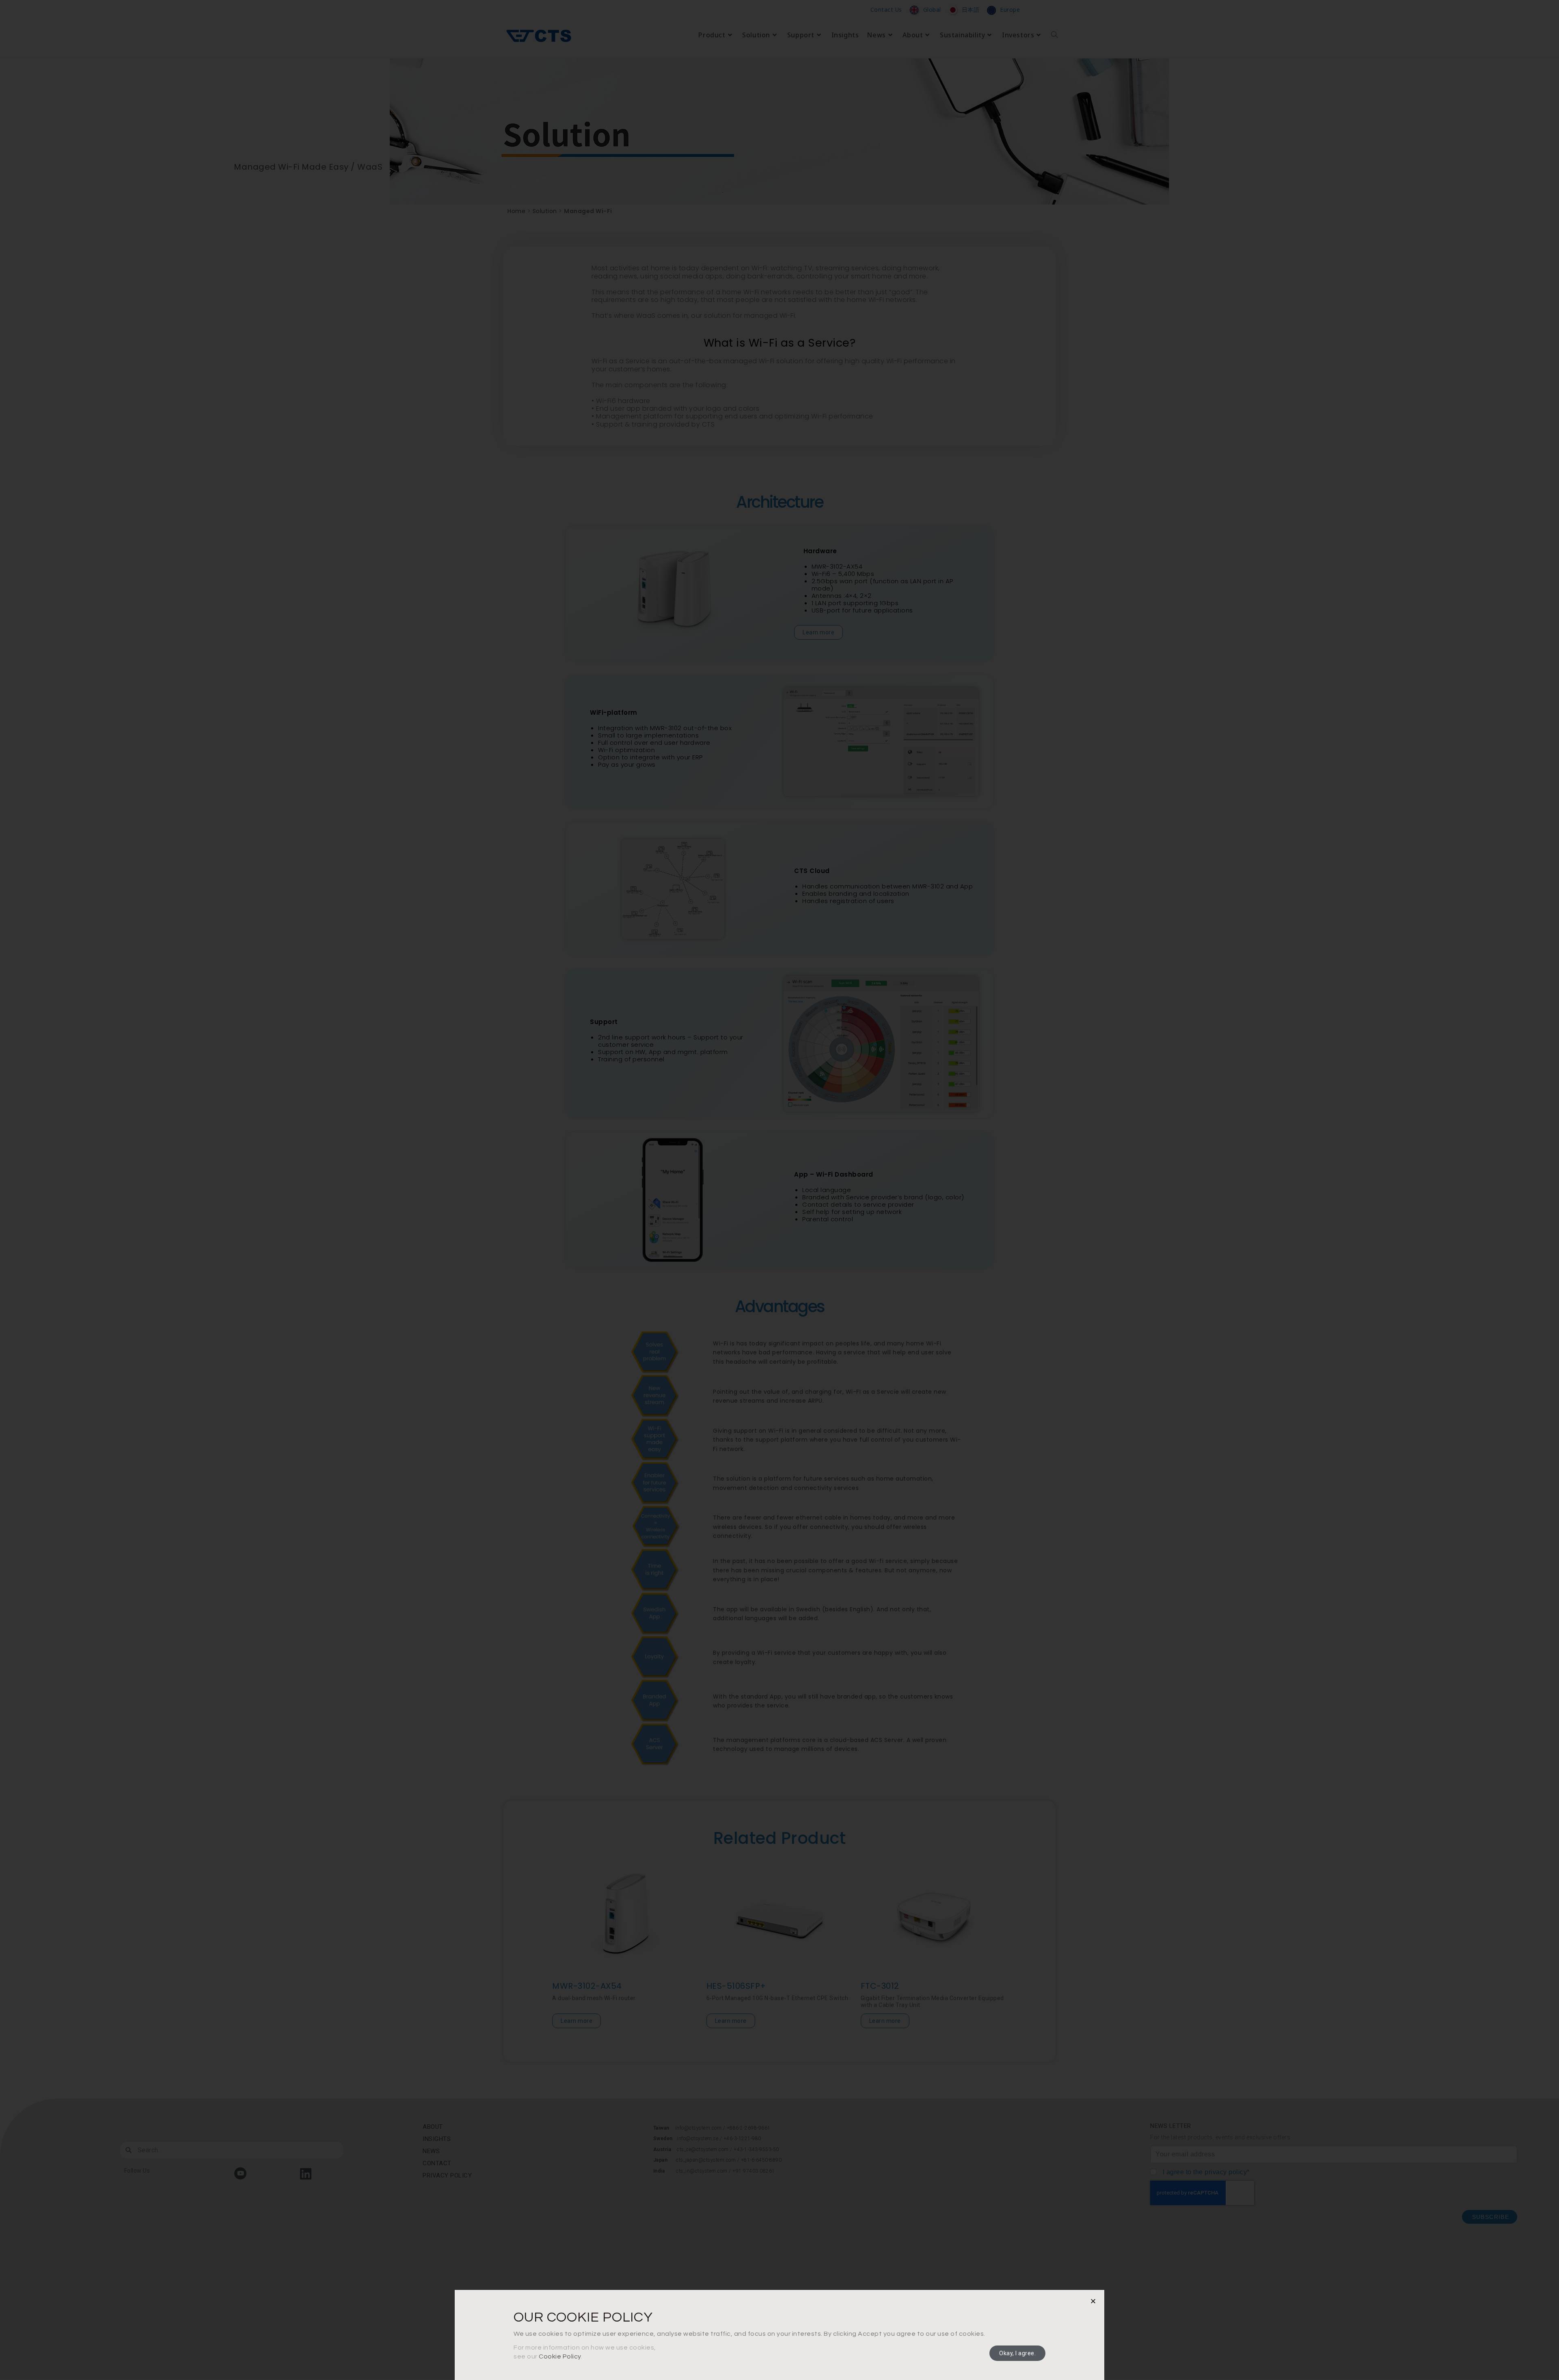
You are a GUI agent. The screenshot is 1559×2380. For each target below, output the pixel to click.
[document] (779, 1190)
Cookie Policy (560, 2356)
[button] (1093, 2301)
